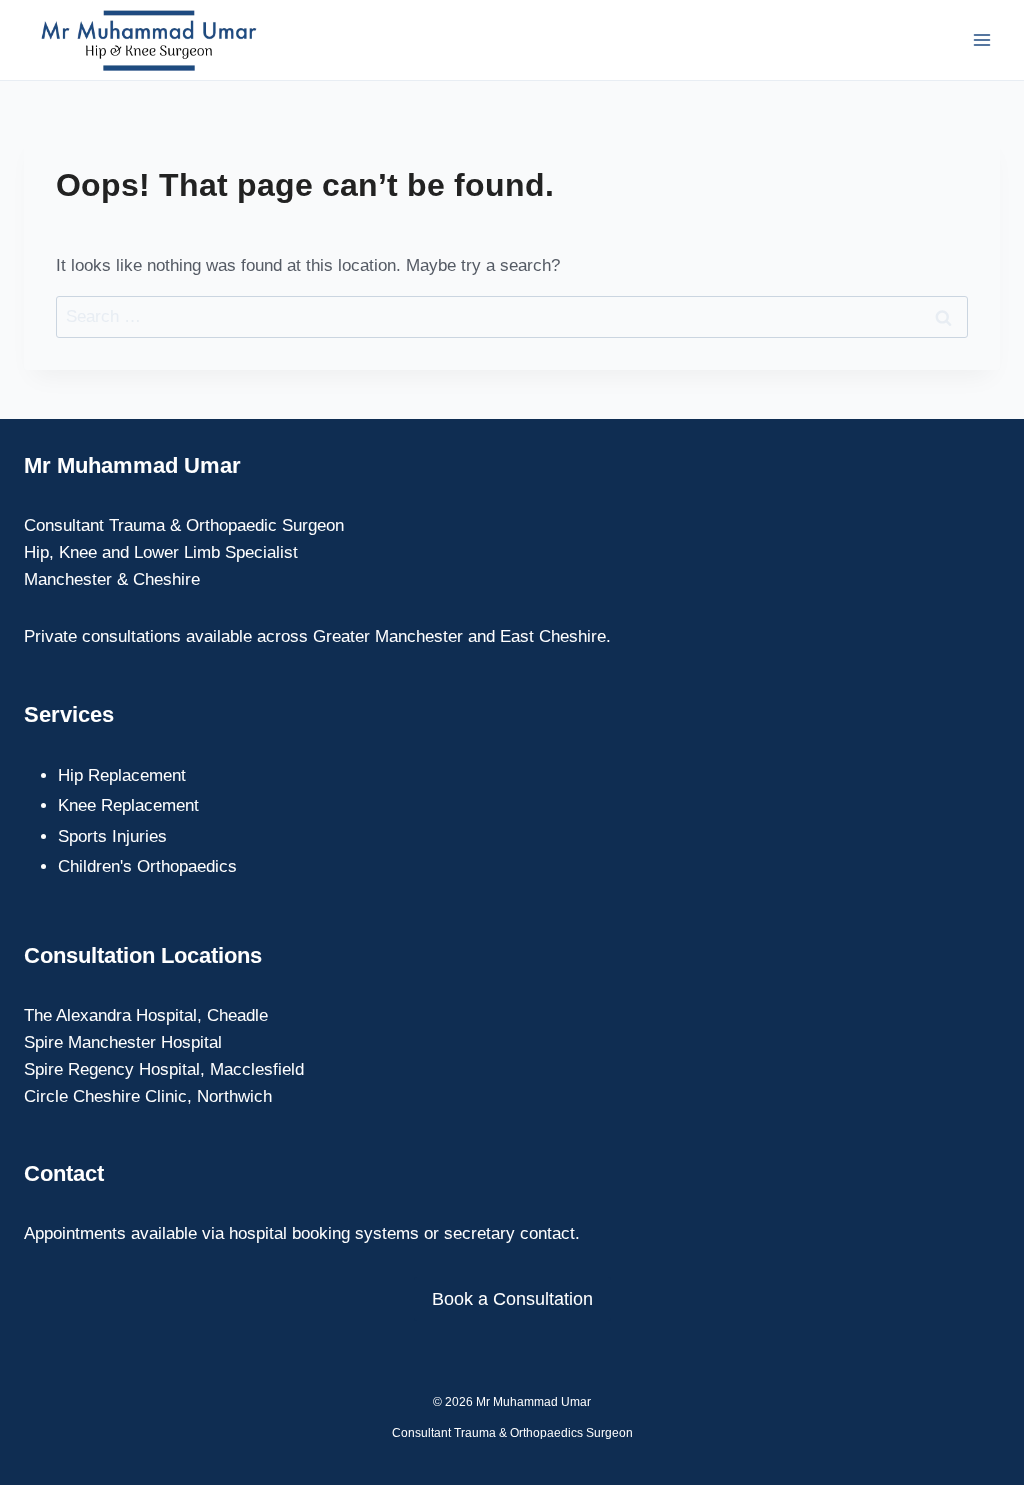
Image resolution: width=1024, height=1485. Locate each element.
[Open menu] (981, 39)
